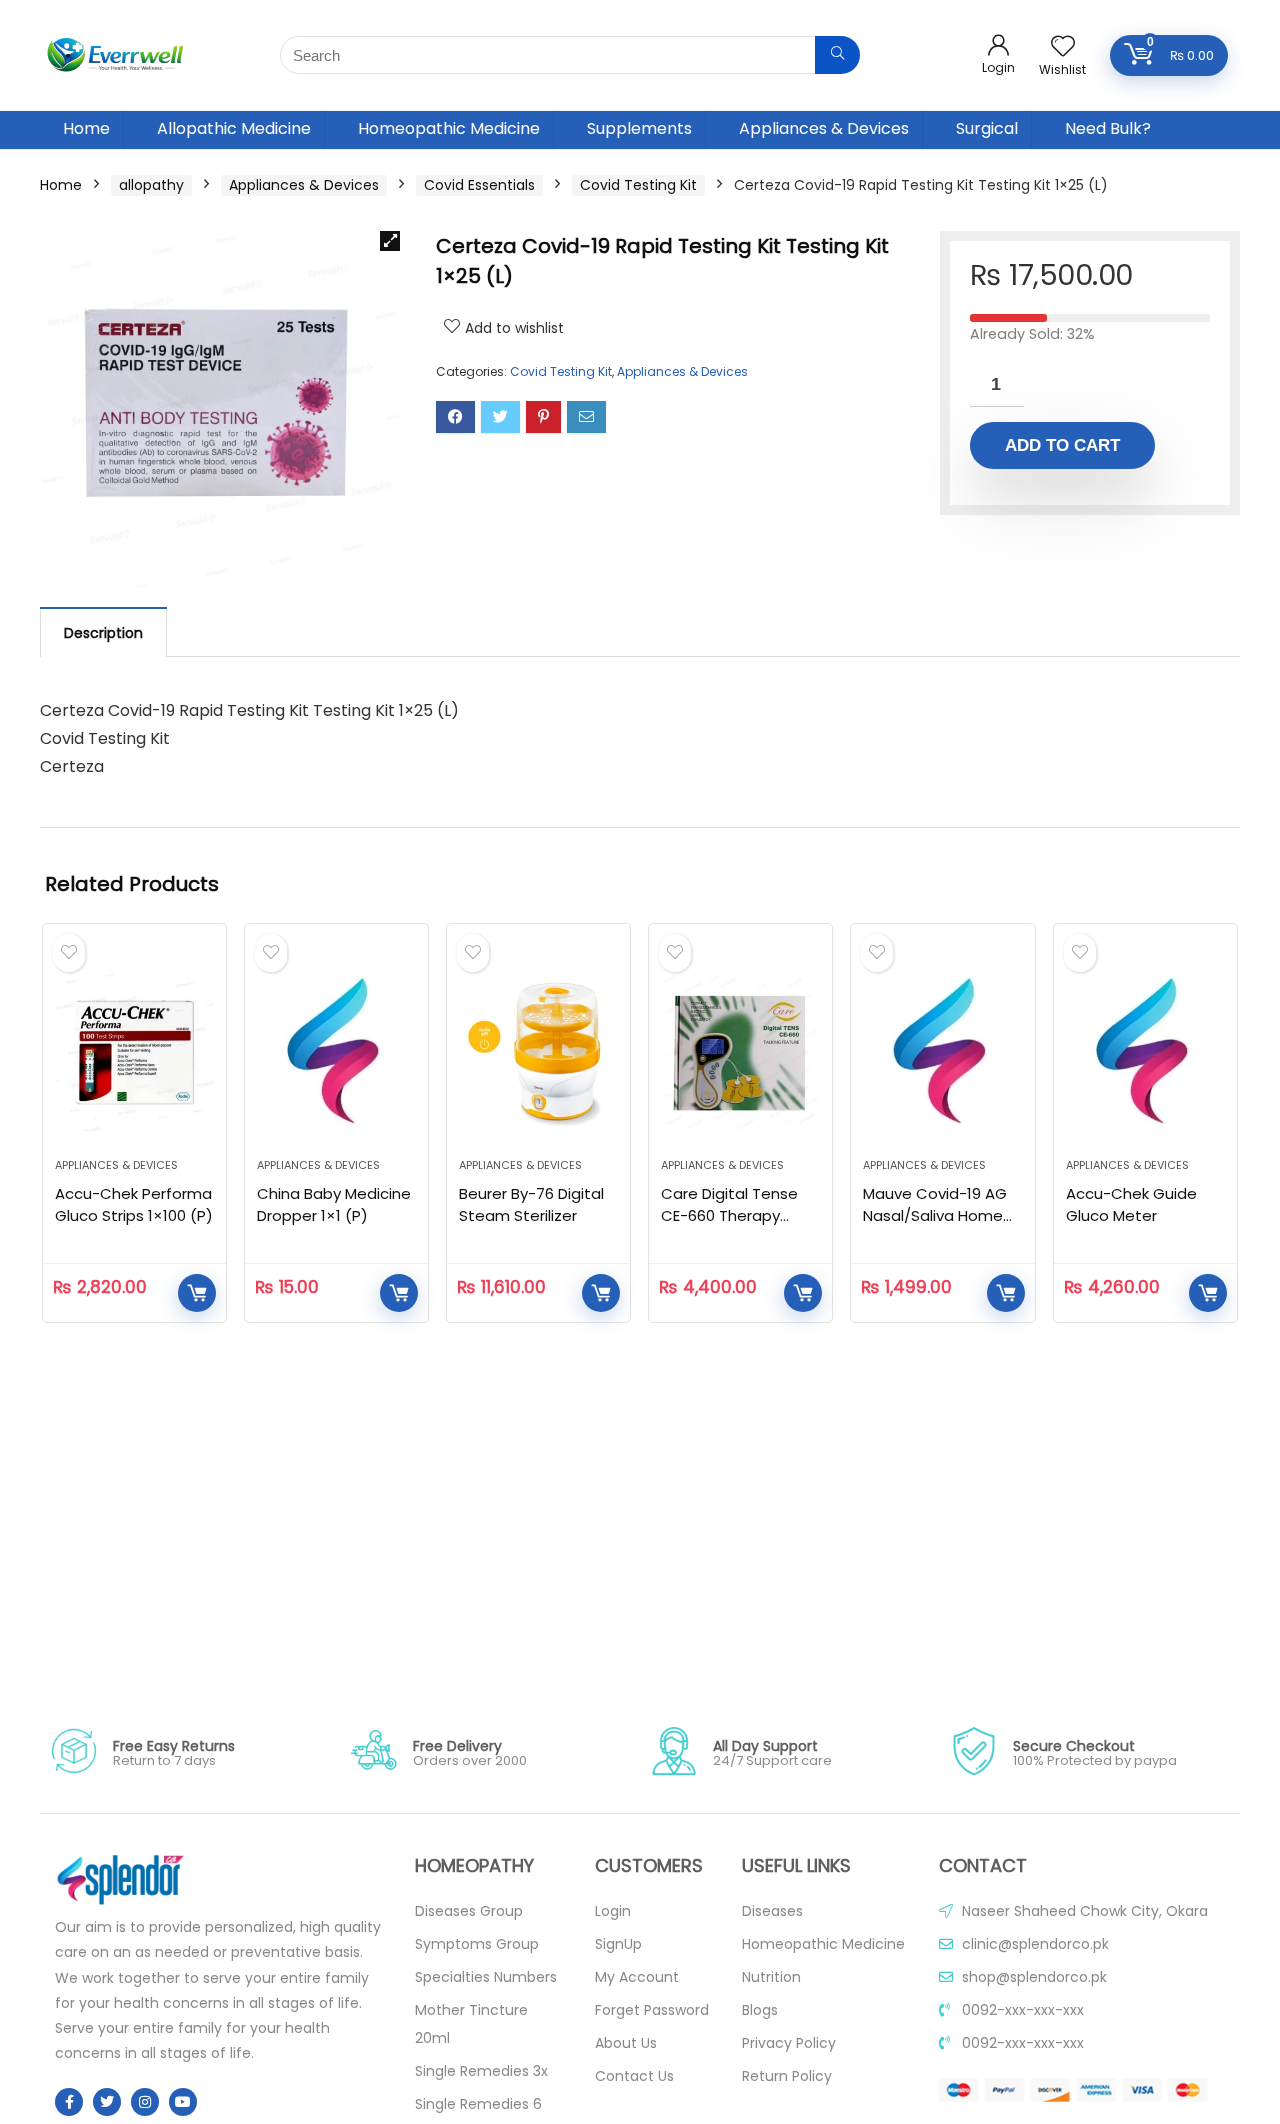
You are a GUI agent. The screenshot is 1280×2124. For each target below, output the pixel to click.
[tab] (103, 632)
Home (86, 128)
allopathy (151, 185)
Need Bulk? (1108, 128)
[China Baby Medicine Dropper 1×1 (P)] (336, 1051)
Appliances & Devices (824, 128)
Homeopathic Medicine (449, 128)
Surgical (987, 128)
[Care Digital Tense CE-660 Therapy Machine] (740, 1051)
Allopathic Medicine (234, 128)
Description (103, 633)
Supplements (639, 128)
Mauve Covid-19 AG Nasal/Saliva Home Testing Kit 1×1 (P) (935, 1215)
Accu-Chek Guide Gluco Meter (1131, 1204)
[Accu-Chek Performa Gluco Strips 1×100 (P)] (134, 1051)
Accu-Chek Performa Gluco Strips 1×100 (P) (134, 1204)
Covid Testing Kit (638, 185)
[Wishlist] (1063, 47)
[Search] (837, 55)
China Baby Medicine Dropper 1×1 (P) (334, 1204)
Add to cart (1062, 445)
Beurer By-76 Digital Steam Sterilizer (531, 1204)
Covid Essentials (479, 185)
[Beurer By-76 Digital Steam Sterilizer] (538, 1051)
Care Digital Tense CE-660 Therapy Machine (729, 1215)
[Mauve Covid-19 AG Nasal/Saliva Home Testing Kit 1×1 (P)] (942, 1051)
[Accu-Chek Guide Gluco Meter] (1145, 1051)
